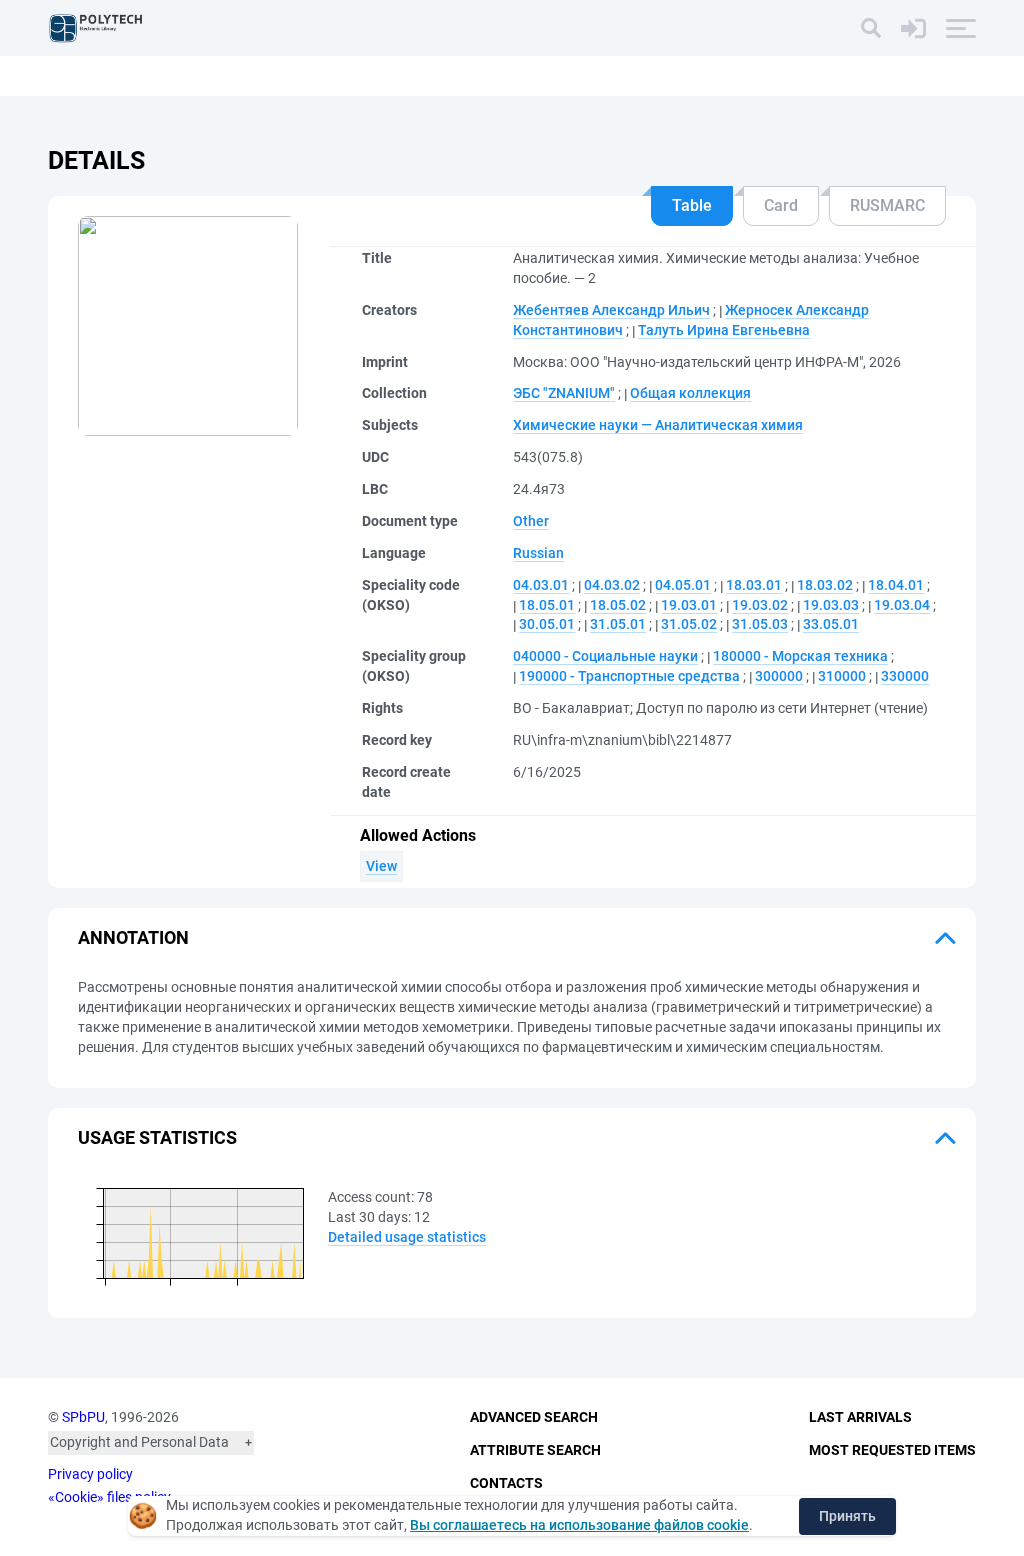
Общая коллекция (690, 393)
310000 (842, 676)
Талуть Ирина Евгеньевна (724, 330)
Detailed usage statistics (407, 1237)
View (381, 866)
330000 (905, 676)
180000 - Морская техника (800, 656)
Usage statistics (157, 1137)
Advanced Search (534, 1417)
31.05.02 (689, 624)
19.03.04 (902, 605)
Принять (847, 1516)
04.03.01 (541, 585)
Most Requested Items (892, 1450)
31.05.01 (618, 624)
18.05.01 (547, 605)
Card (781, 205)
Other (531, 521)
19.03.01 (689, 605)
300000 (779, 676)
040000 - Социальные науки (605, 656)
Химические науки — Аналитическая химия (658, 425)
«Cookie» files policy (109, 1497)
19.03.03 (831, 605)
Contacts (506, 1483)
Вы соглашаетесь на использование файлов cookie (579, 1525)
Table (692, 205)
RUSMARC (887, 205)
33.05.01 (831, 624)
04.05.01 (683, 585)
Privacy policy (90, 1474)
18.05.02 (618, 605)
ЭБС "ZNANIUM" (564, 393)
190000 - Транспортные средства (629, 676)
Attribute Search (535, 1450)
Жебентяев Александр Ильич (611, 310)
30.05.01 (547, 624)
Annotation (133, 937)
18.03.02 (825, 585)
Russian (538, 553)
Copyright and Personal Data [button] (139, 1442)
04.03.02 (612, 585)
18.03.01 (754, 585)
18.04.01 (896, 585)
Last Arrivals (860, 1417)
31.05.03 (760, 624)
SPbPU (83, 1417)
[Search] (871, 28)
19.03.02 (760, 605)
